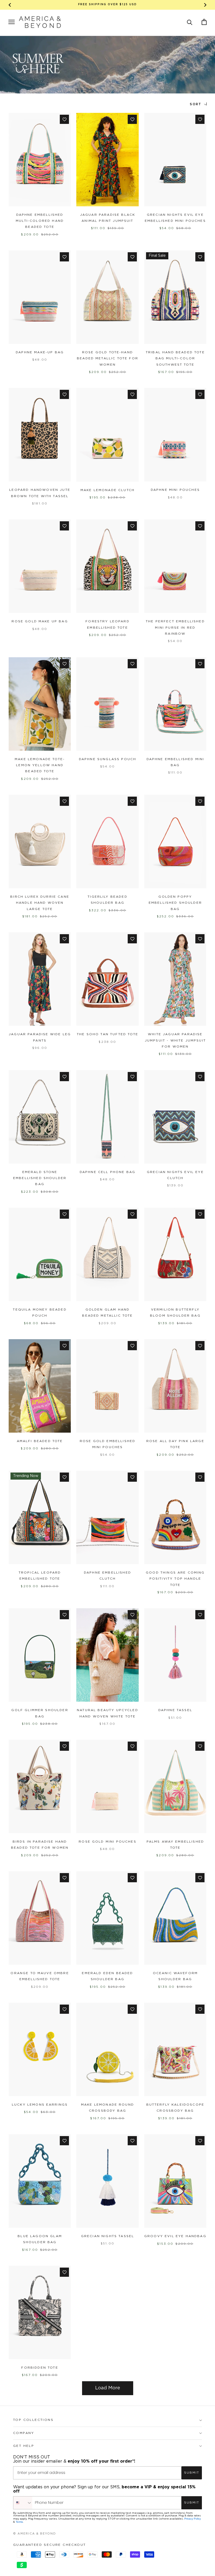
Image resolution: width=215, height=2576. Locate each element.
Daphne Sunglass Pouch (107, 759)
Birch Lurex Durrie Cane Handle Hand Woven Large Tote (40, 903)
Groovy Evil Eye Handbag (175, 2236)
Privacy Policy (193, 2519)
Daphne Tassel (175, 1710)
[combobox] (23, 2503)
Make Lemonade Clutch (107, 490)
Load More (108, 2388)
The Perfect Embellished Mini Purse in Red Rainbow (175, 628)
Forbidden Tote (40, 2368)
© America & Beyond (35, 2534)
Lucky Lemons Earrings (40, 2105)
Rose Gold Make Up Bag (40, 621)
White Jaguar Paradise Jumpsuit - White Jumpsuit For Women (175, 1040)
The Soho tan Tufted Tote (107, 1034)
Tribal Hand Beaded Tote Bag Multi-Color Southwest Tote (175, 359)
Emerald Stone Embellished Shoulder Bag (40, 1178)
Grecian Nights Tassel (107, 2236)
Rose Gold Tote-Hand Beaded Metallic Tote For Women (107, 359)
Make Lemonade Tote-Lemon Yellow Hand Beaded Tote (40, 765)
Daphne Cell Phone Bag (107, 1172)
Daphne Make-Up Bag (40, 352)
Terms (19, 2522)
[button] (190, 22)
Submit (192, 2473)
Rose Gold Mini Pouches (107, 1842)
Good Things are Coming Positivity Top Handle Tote (175, 1579)
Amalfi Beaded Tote (40, 1441)
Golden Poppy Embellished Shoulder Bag (175, 903)
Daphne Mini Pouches (175, 490)
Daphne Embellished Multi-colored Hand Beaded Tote (40, 221)
